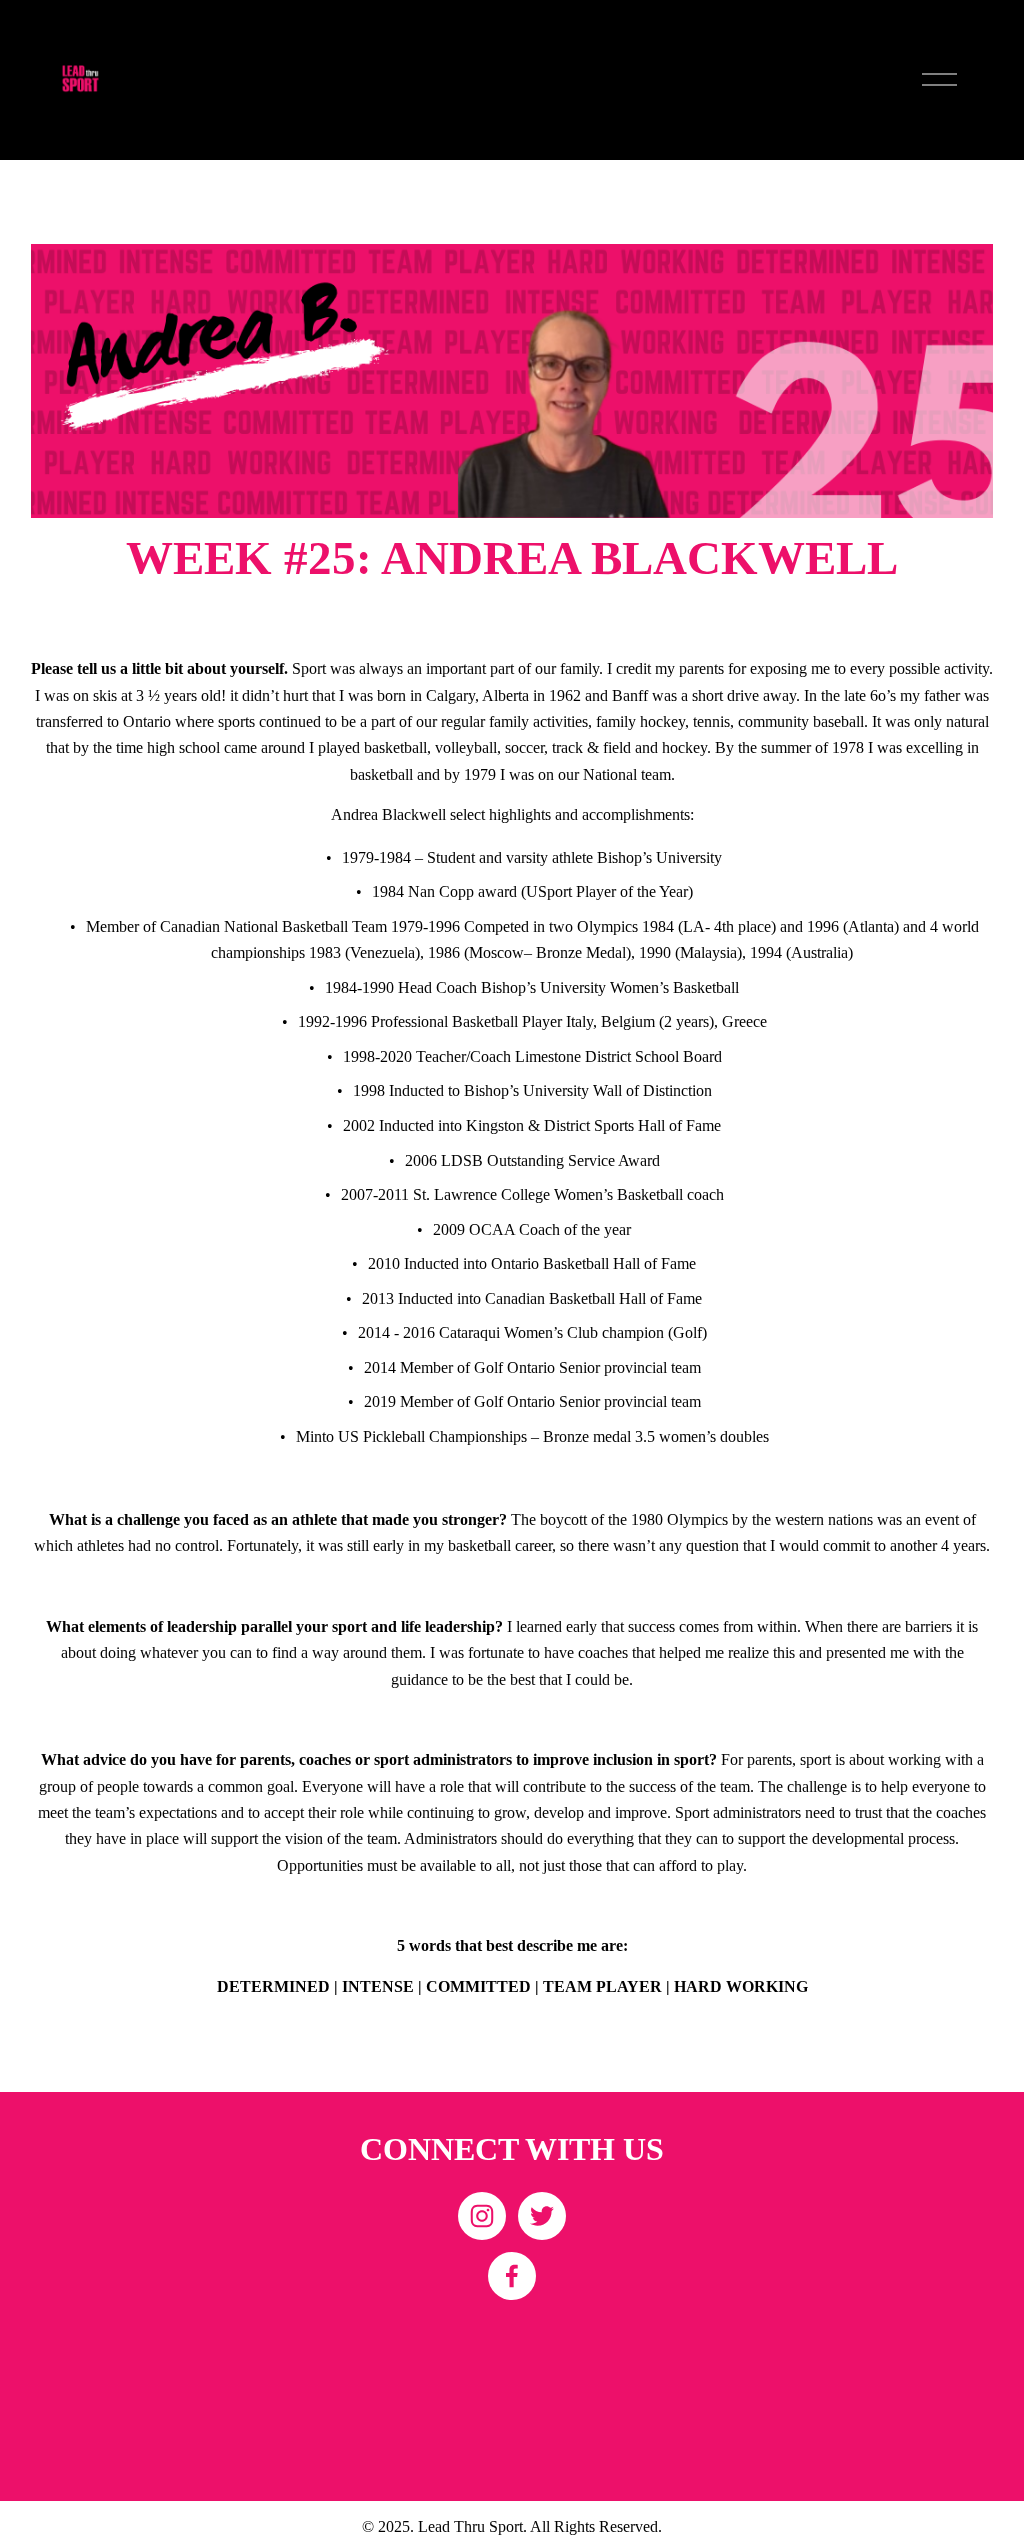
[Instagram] (482, 2216)
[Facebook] (512, 2276)
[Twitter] (542, 2216)
